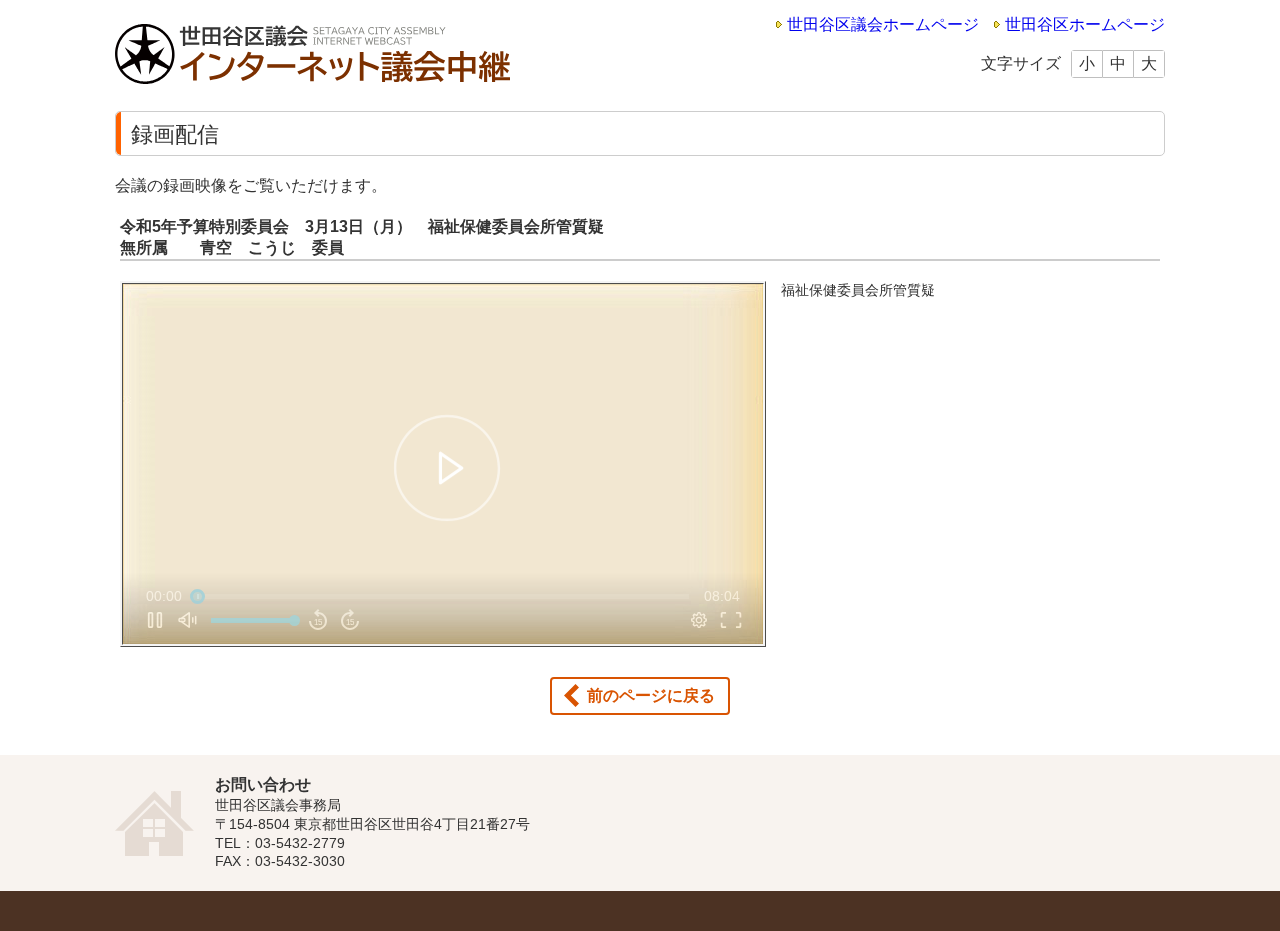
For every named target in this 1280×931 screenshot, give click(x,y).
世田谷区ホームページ (1085, 24)
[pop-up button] (699, 620)
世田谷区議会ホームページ (883, 24)
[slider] (443, 596)
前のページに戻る (651, 695)
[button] (447, 468)
